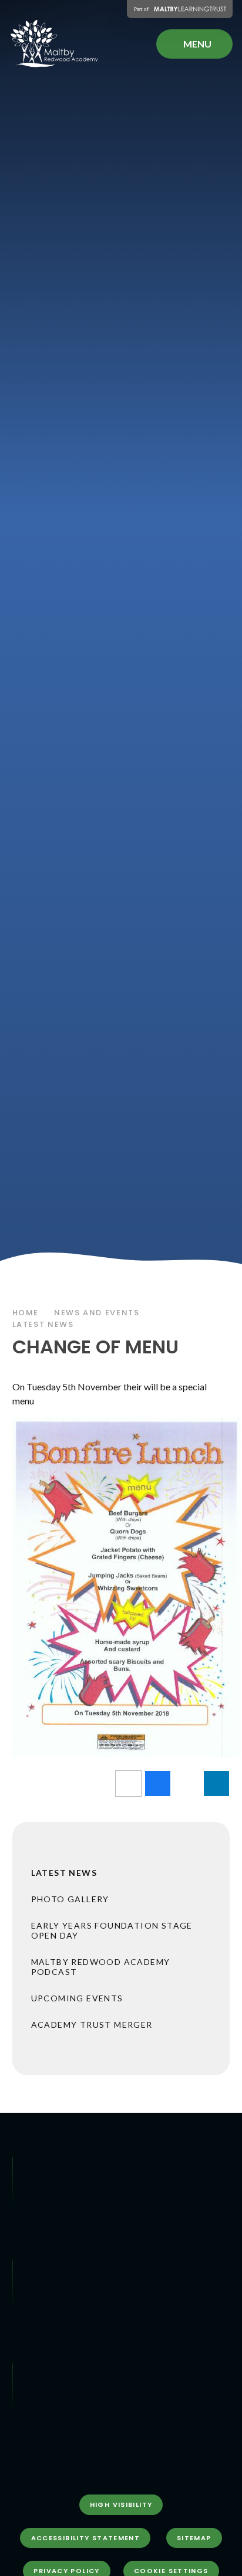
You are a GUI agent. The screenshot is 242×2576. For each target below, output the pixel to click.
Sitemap (194, 2538)
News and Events (97, 1313)
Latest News (43, 1324)
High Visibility (121, 2504)
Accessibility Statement (86, 2538)
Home (26, 1313)
